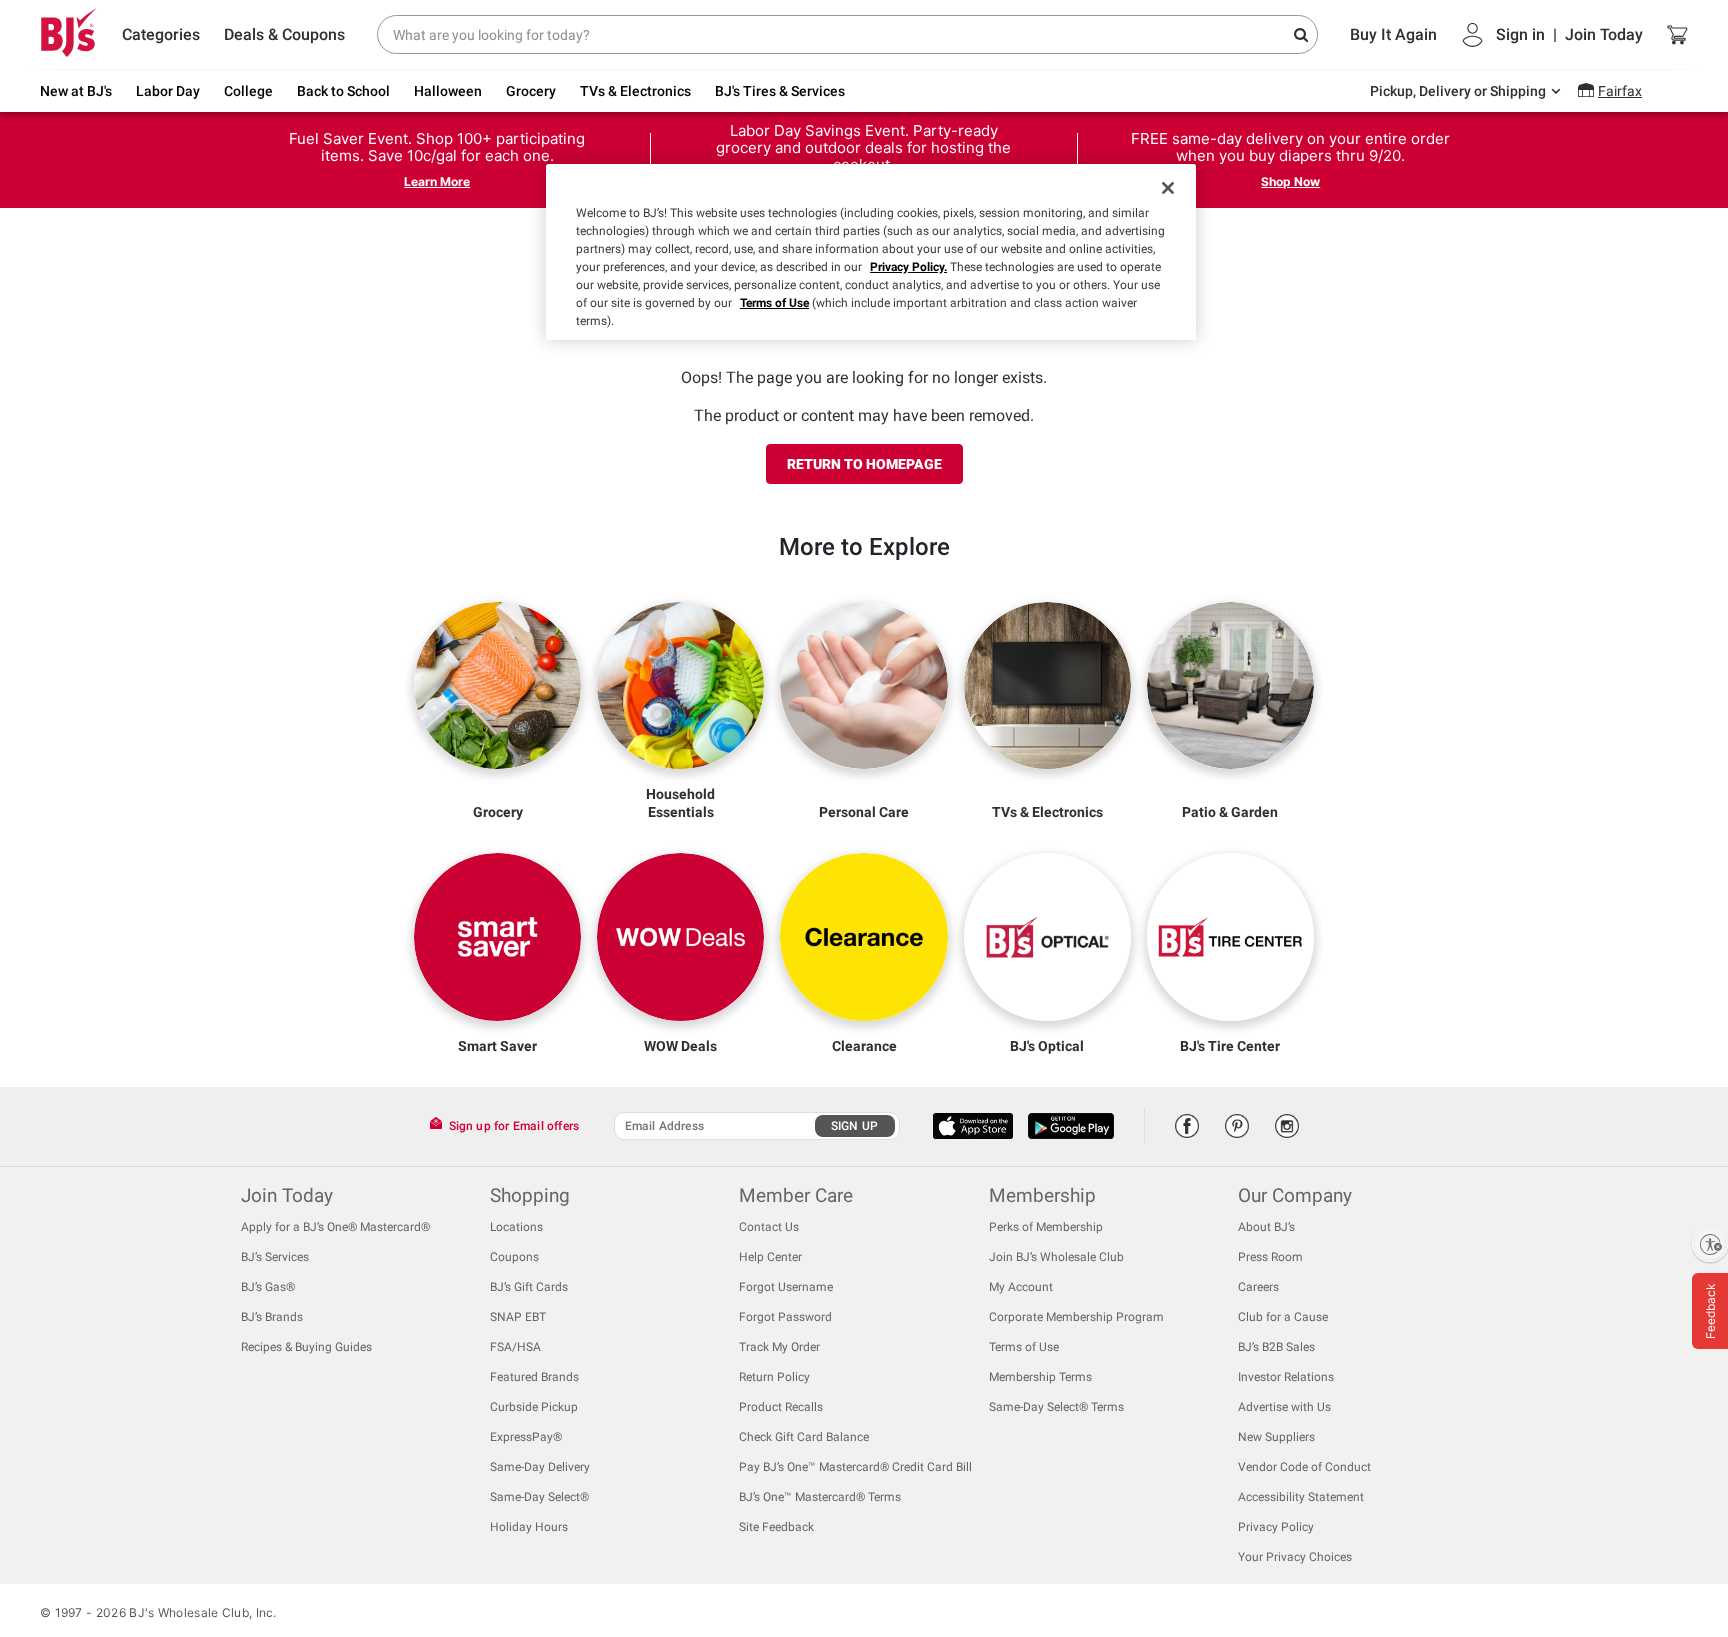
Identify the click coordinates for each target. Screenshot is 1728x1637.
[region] (871, 252)
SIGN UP (854, 1126)
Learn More (437, 181)
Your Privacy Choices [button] (1295, 1557)
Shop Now (1290, 181)
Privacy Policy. (908, 267)
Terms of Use (774, 303)
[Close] (1168, 188)
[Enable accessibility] (1710, 1244)
